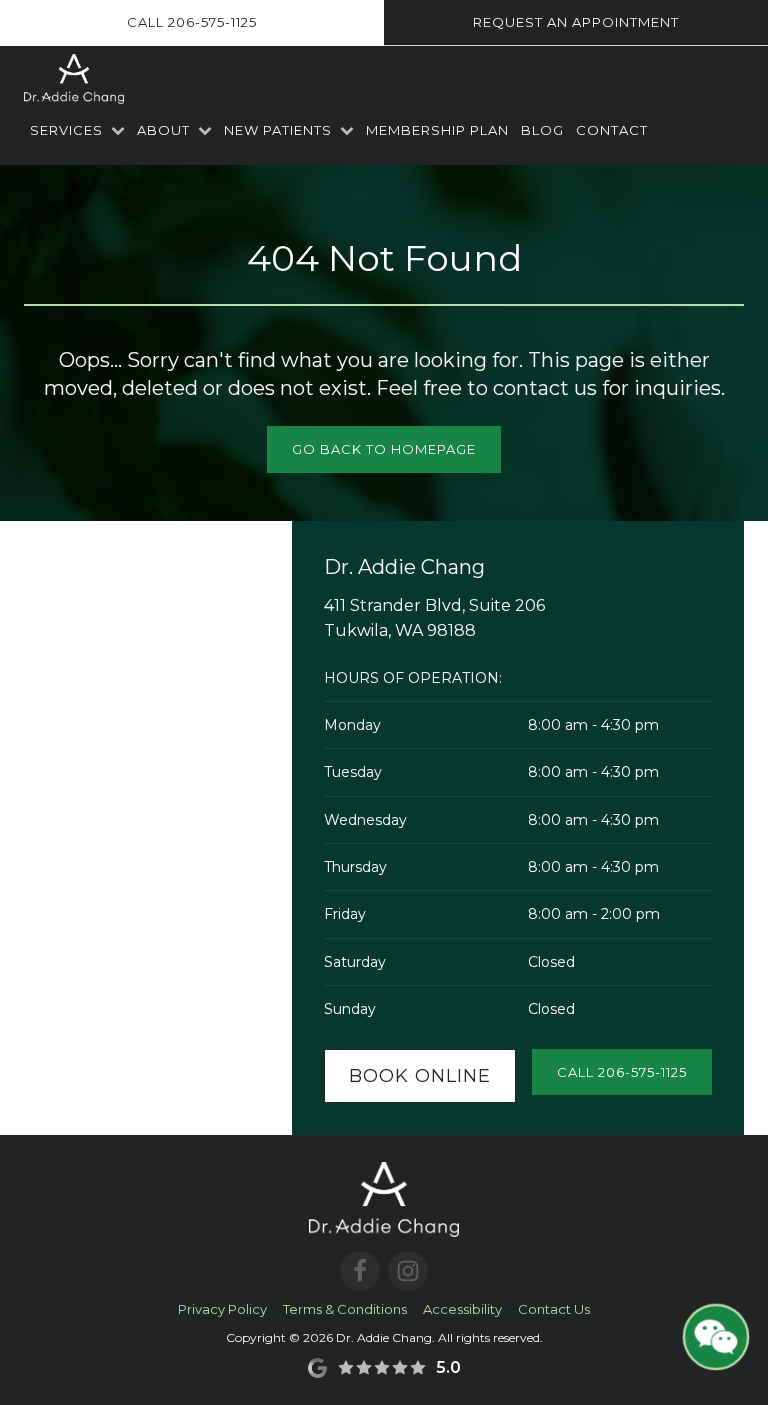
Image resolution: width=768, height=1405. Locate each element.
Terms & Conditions (345, 1309)
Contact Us (554, 1309)
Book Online (420, 1076)
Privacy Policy (222, 1309)
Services (66, 130)
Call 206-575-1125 (192, 22)
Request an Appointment (576, 22)
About (163, 130)
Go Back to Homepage (384, 449)
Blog (542, 130)
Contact (612, 130)
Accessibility (462, 1309)
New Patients (278, 130)
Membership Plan (437, 130)
